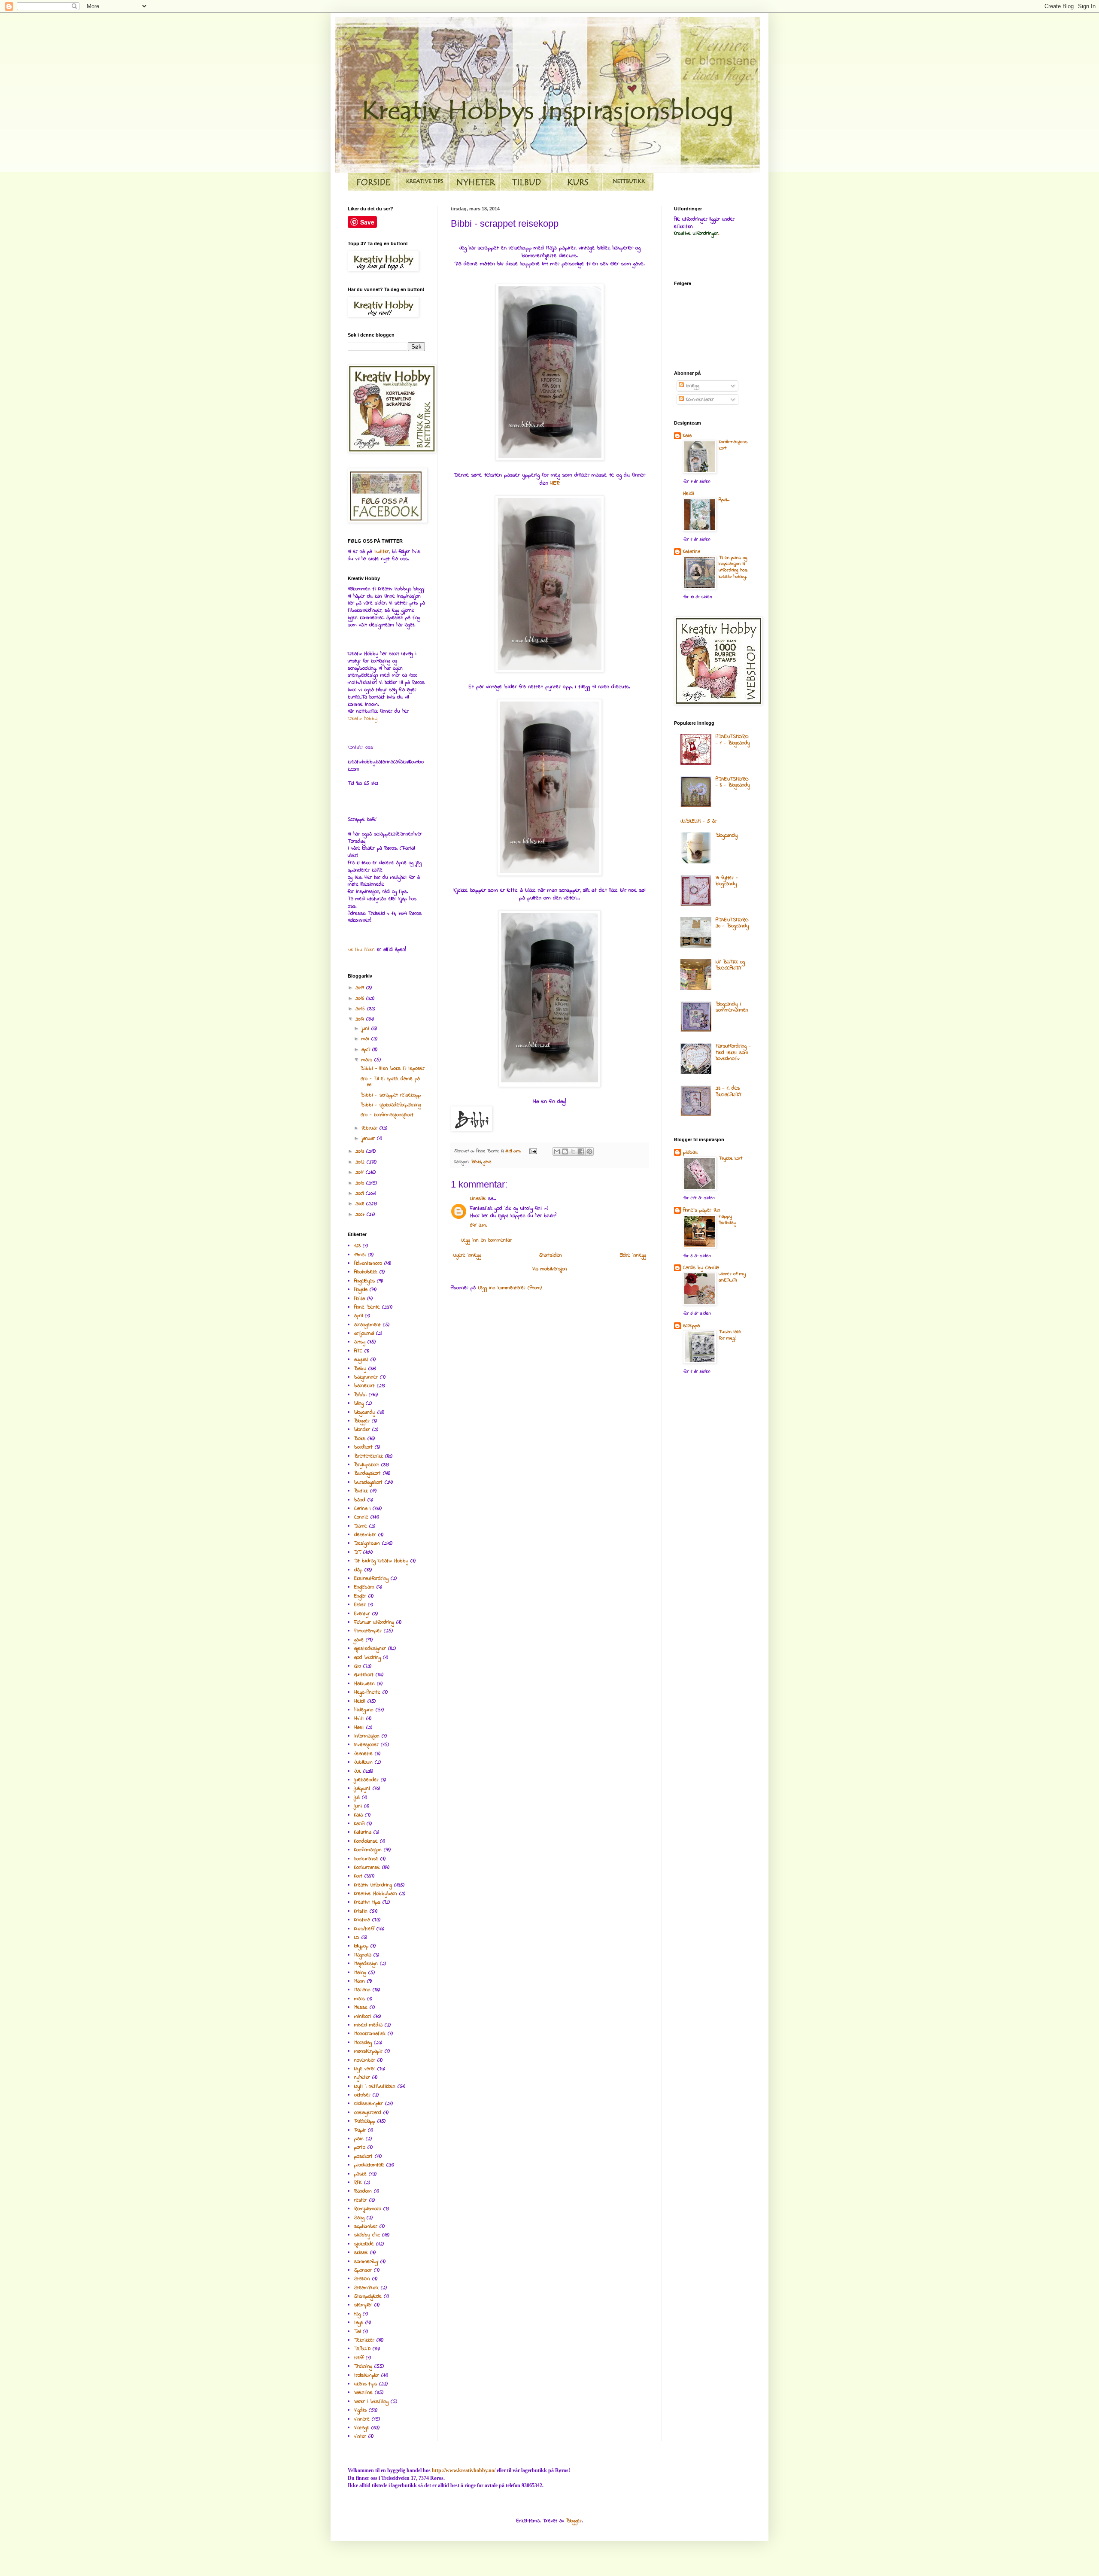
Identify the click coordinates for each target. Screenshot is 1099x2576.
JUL (358, 1771)
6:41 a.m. (478, 1225)
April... (724, 500)
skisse (361, 2253)
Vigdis (360, 2410)
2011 (361, 1173)
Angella (361, 1290)
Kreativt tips (367, 1902)
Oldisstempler (369, 2104)
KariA (359, 1824)
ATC (358, 1351)
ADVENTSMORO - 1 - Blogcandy (733, 740)
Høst (359, 1728)
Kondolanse (366, 1841)
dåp (358, 1570)
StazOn (362, 2279)
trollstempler (367, 2376)
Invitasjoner (366, 1745)
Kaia (358, 1815)
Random (363, 2191)
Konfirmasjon (368, 1850)
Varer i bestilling (371, 2402)
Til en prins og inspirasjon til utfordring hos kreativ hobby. (733, 567)
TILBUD (362, 2349)
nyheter (362, 2078)
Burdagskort (367, 1473)
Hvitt (359, 1719)
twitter (382, 552)
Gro (358, 1666)
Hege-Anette (367, 1692)
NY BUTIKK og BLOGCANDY (730, 965)
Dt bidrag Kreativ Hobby (381, 1561)
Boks (360, 1439)
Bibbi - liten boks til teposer (393, 1069)
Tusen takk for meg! (730, 1335)
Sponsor (363, 2270)
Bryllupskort (367, 1465)
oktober (362, 2095)
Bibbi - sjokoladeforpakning (391, 1105)
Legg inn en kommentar (487, 1240)
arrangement (367, 1325)
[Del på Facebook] (581, 1151)
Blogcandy (727, 835)
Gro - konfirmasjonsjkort (387, 1115)
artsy (360, 1342)
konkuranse (366, 1859)
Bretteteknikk (369, 1456)
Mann (360, 1981)
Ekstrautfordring (371, 1579)
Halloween (364, 1684)
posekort (363, 2157)
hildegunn (364, 1710)
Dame (361, 1526)
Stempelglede (368, 2297)
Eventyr (362, 1614)
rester (361, 2200)
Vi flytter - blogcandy (727, 881)
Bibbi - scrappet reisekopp (391, 1095)
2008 (361, 1204)
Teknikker (364, 2340)
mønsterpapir (368, 2051)
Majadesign (366, 1964)
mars (368, 1060)
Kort (358, 1876)
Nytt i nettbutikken (375, 2087)
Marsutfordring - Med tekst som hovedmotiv (733, 1053)
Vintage (362, 2428)
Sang (359, 2218)
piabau (690, 1152)
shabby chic (367, 2235)
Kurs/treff (364, 1929)
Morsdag (363, 2043)
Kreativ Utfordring (373, 1885)
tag (357, 2314)
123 (357, 1246)
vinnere (362, 2419)
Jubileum (363, 1762)
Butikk (361, 1491)
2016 (361, 999)
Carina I (362, 1509)
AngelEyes (364, 1281)
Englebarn (364, 1587)
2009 (361, 1194)
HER (555, 483)
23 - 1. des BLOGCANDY (729, 1091)
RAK (358, 2183)
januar (369, 1139)
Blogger (362, 1421)
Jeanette (363, 1754)
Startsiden (551, 1255)
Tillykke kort (730, 1159)
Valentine (363, 2393)
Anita (360, 1299)
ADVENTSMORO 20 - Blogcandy (732, 923)
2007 (361, 1215)
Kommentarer (699, 400)
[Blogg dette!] (565, 1151)
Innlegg (692, 386)
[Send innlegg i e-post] (533, 1151)
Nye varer (365, 2069)
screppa (691, 1326)
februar (370, 1128)
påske (360, 2174)
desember (365, 1535)
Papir (360, 2130)
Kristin (361, 1911)
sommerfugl (366, 2262)
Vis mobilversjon (550, 1269)
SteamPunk (366, 2288)
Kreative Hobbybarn (376, 1894)
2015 (361, 1009)
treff (359, 2358)
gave (487, 1162)
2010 (361, 1183)
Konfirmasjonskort (733, 445)
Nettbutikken (361, 950)
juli (357, 1798)
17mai (360, 1255)
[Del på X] (573, 1151)
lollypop (361, 1946)
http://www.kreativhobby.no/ (464, 2470)
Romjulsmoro (368, 2209)
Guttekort (364, 1675)
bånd (360, 1500)
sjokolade (364, 2244)
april (367, 1050)
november (365, 2060)
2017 (361, 988)
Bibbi (476, 1162)
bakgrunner (366, 1377)
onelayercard (368, 2113)
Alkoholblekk (366, 1272)
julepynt (362, 1789)
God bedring (367, 1658)
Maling (360, 1973)
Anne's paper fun (702, 1210)
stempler (363, 2305)
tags (359, 2323)
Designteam (367, 1543)
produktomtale (369, 2165)
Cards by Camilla (701, 1268)
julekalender (366, 1780)
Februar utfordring (374, 1622)
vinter (360, 2436)
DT (358, 1552)
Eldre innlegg (633, 1255)
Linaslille (478, 1199)
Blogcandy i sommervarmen (732, 1007)
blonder (362, 1430)
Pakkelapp (365, 2121)
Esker (360, 1605)
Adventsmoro (368, 1264)
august (361, 1360)
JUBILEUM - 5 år (698, 821)
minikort (363, 2017)
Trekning (363, 2366)
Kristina (362, 1920)
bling (359, 1403)
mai (366, 1039)
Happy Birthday (727, 1220)
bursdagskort (368, 1482)
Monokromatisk (370, 2034)
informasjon (367, 1736)
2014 (361, 1019)
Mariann (362, 1990)
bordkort (363, 1447)
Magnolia (363, 1955)
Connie (361, 1517)
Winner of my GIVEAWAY (732, 1277)
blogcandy (365, 1413)
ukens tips (366, 2384)
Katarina (363, 1832)
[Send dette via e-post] (557, 1151)
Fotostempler (368, 1631)
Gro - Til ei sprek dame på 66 (390, 1082)
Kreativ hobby (363, 719)
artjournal (364, 1334)
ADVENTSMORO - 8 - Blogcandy (733, 782)
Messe (361, 2008)
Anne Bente (367, 1307)
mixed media (368, 2025)
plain (359, 2139)
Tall (357, 2332)
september (366, 2227)
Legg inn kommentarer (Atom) (510, 1288)
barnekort (364, 1386)
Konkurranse (367, 1868)
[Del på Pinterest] (589, 1151)
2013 (361, 1151)
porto (360, 2148)
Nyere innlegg (467, 1255)
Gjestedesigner (370, 1649)
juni (366, 1029)
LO (357, 1938)
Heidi (360, 1701)
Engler (360, 1596)
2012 (361, 1162)
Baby (360, 1369)
